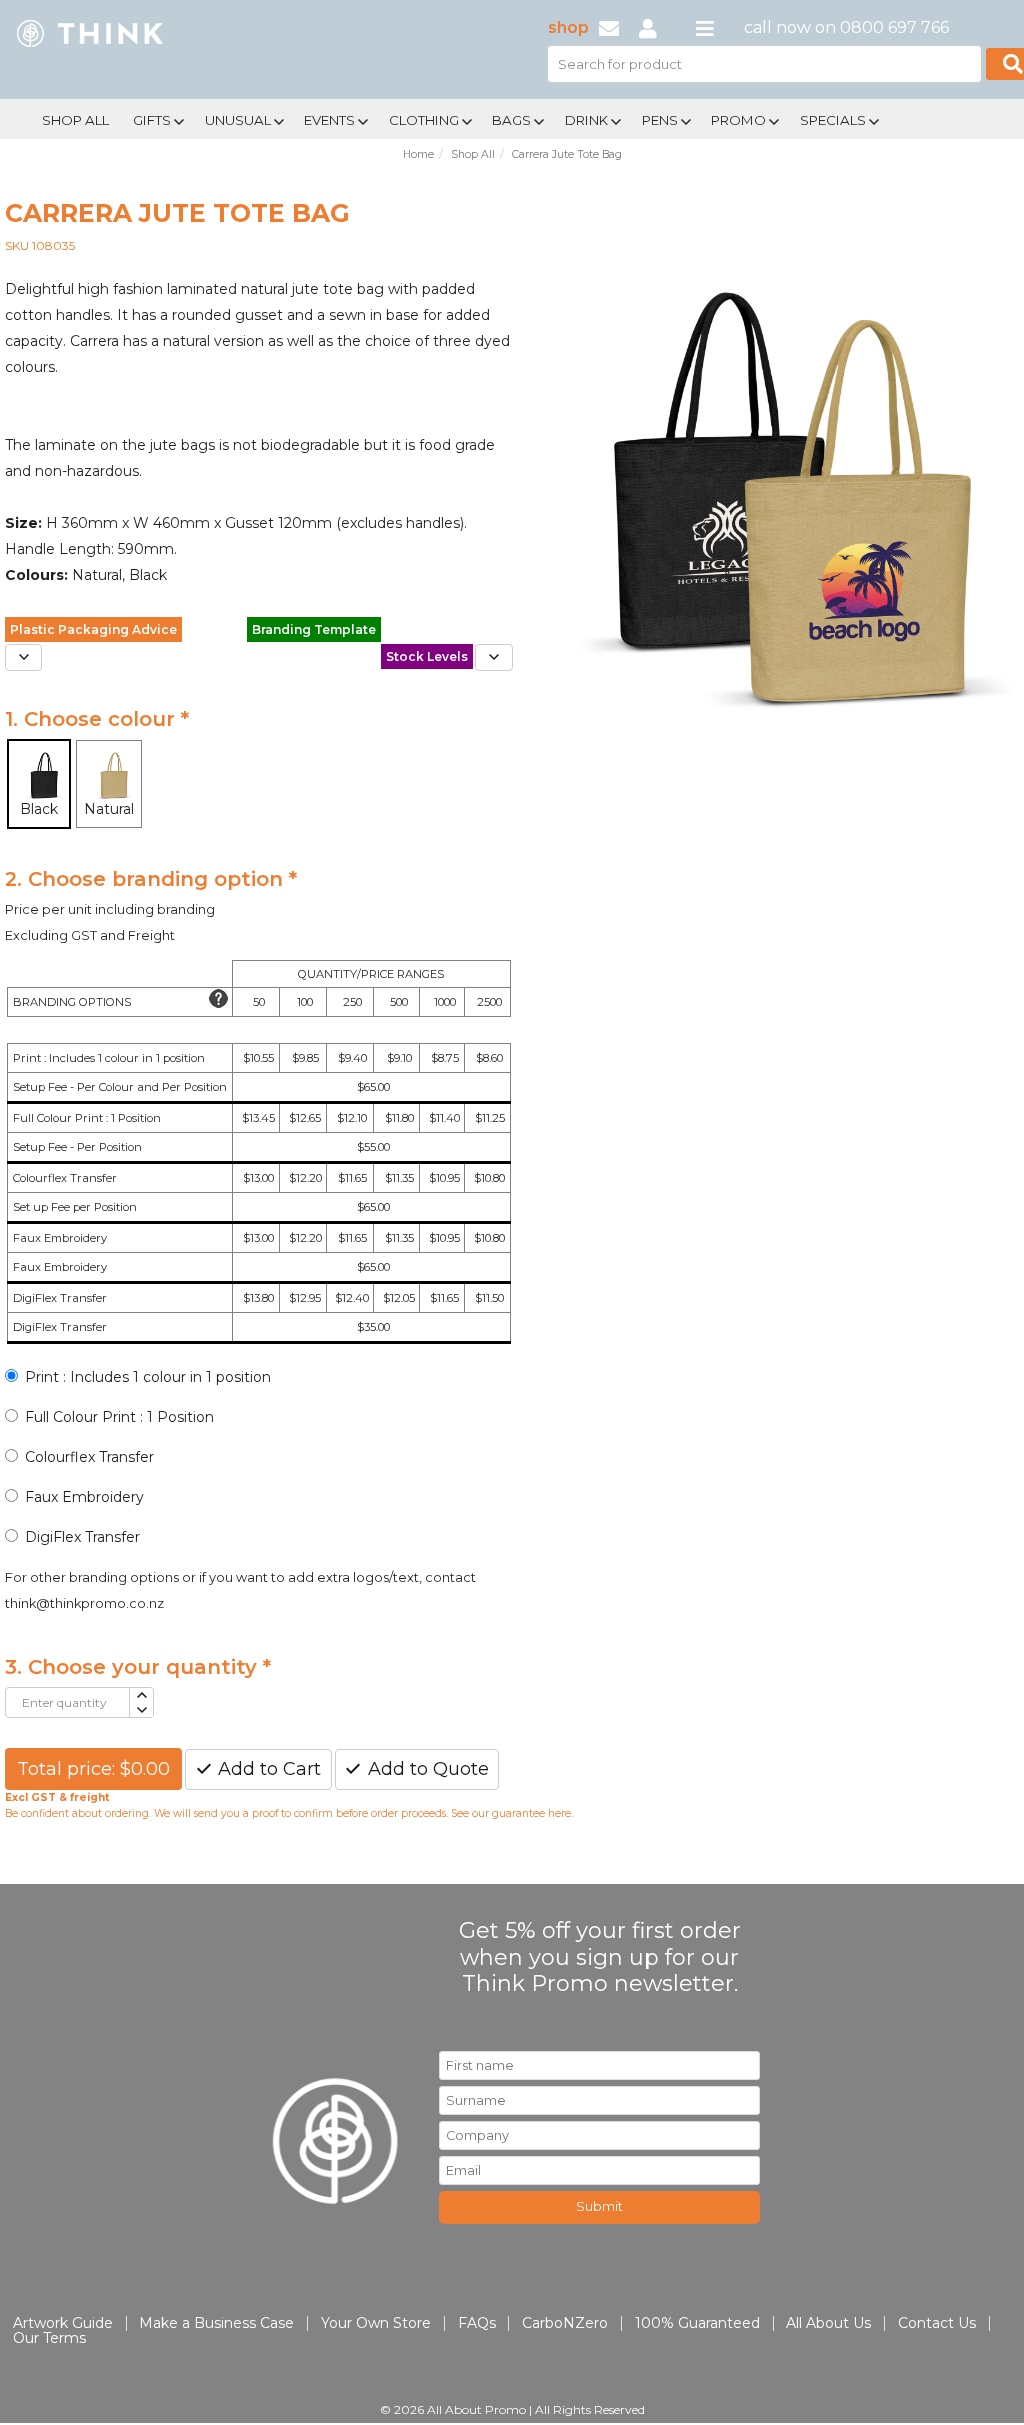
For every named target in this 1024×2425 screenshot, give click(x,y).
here (559, 1813)
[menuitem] (75, 118)
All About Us (828, 2323)
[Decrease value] (140, 1710)
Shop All (75, 120)
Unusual (238, 120)
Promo (738, 120)
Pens (660, 120)
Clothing (424, 120)
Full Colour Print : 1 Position (119, 1417)
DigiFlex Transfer (82, 1537)
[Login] (648, 27)
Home (418, 154)
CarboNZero (565, 2323)
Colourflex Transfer (89, 1457)
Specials (833, 120)
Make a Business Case (216, 2323)
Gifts (152, 120)
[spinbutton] (67, 1702)
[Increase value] (140, 1695)
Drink (586, 120)
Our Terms (49, 2338)
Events (329, 120)
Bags (511, 120)
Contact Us (937, 2323)
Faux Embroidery (84, 1497)
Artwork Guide (63, 2323)
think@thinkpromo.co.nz (84, 1603)
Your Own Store (376, 2323)
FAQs (477, 2323)
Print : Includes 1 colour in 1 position (148, 1377)
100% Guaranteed (697, 2323)
